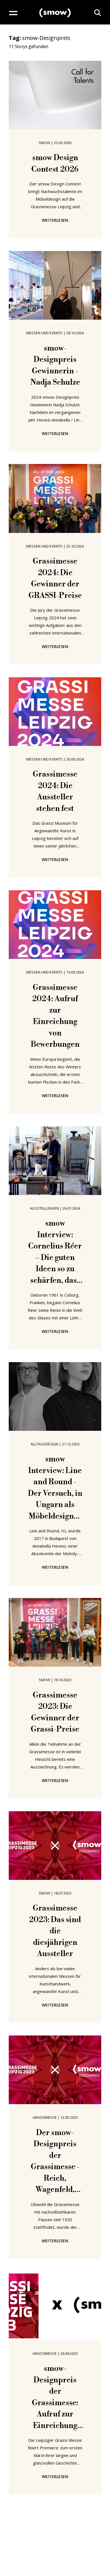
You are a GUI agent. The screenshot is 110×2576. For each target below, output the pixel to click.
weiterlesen (55, 220)
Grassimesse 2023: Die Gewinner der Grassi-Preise (55, 1712)
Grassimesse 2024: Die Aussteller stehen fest (55, 792)
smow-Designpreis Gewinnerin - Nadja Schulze (55, 366)
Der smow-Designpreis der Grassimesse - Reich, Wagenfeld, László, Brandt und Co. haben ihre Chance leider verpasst (55, 2162)
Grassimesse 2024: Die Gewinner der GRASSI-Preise (55, 579)
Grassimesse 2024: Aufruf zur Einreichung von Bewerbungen (55, 1016)
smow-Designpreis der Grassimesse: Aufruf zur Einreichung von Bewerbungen (55, 2398)
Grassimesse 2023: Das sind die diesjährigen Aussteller (55, 1931)
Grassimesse (45, 2117)
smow (44, 143)
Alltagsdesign (44, 1444)
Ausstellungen (44, 1208)
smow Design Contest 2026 (55, 164)
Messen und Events (44, 333)
